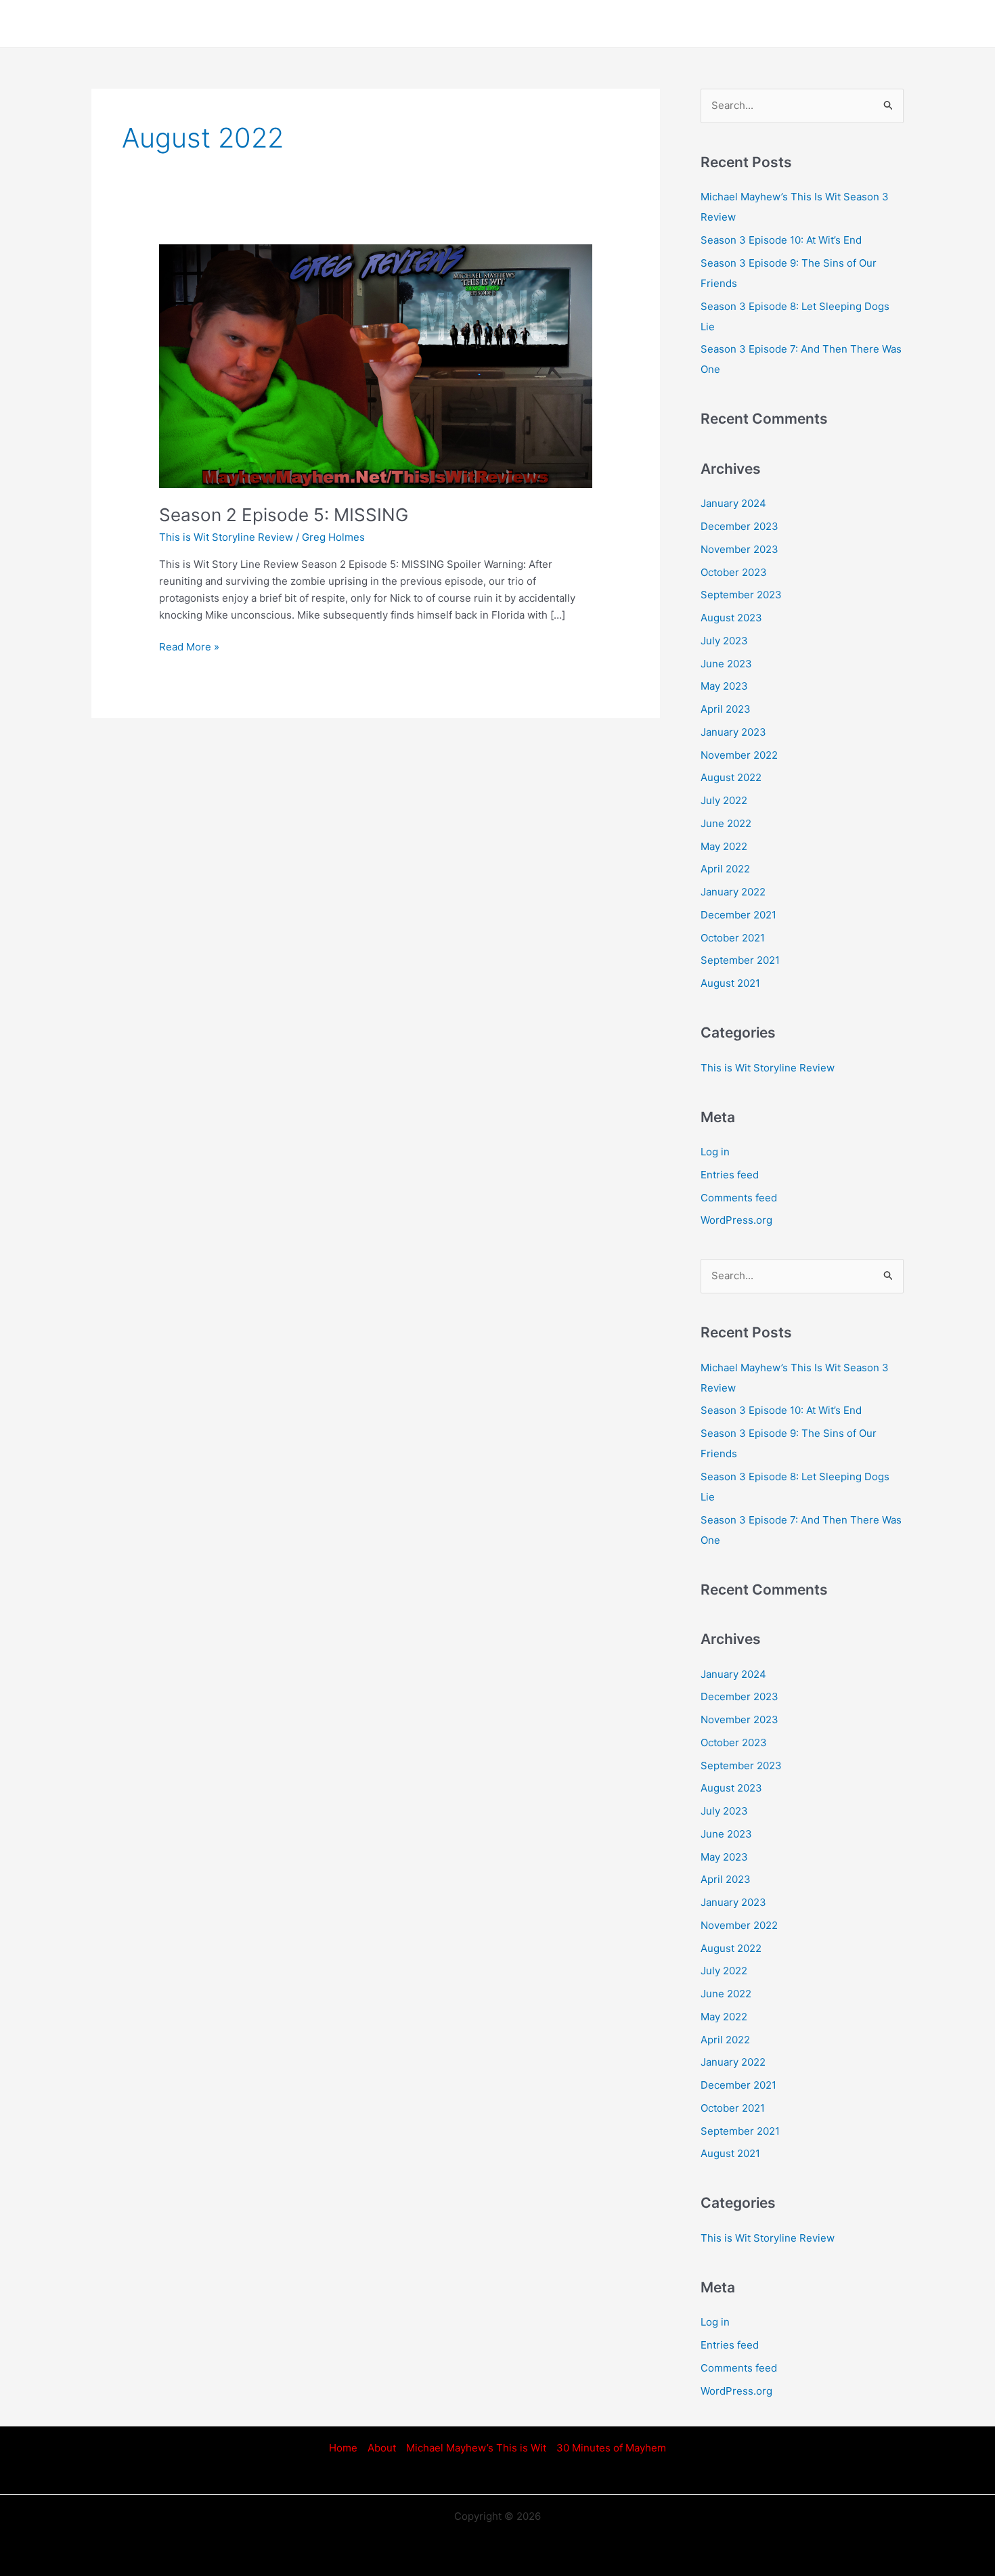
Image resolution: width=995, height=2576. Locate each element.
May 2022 (724, 846)
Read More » (189, 646)
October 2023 (734, 572)
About (382, 2448)
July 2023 (724, 641)
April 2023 (726, 709)
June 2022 (726, 823)
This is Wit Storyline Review (226, 537)
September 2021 (740, 960)
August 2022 (731, 777)
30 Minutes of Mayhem (611, 2448)
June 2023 (726, 664)
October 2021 (733, 938)
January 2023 (733, 732)
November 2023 (739, 549)
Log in (715, 1152)
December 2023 (739, 526)
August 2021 (730, 983)
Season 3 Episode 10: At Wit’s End (781, 240)
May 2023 (724, 686)
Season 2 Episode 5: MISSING (284, 515)
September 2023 (741, 595)
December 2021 (738, 915)
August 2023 (731, 618)
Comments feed (739, 1198)
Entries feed (730, 1175)
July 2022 (724, 800)
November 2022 (739, 755)
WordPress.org (736, 1220)
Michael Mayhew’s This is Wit (476, 2448)
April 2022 (725, 869)
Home (343, 2448)
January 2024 (733, 503)
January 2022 (733, 892)
